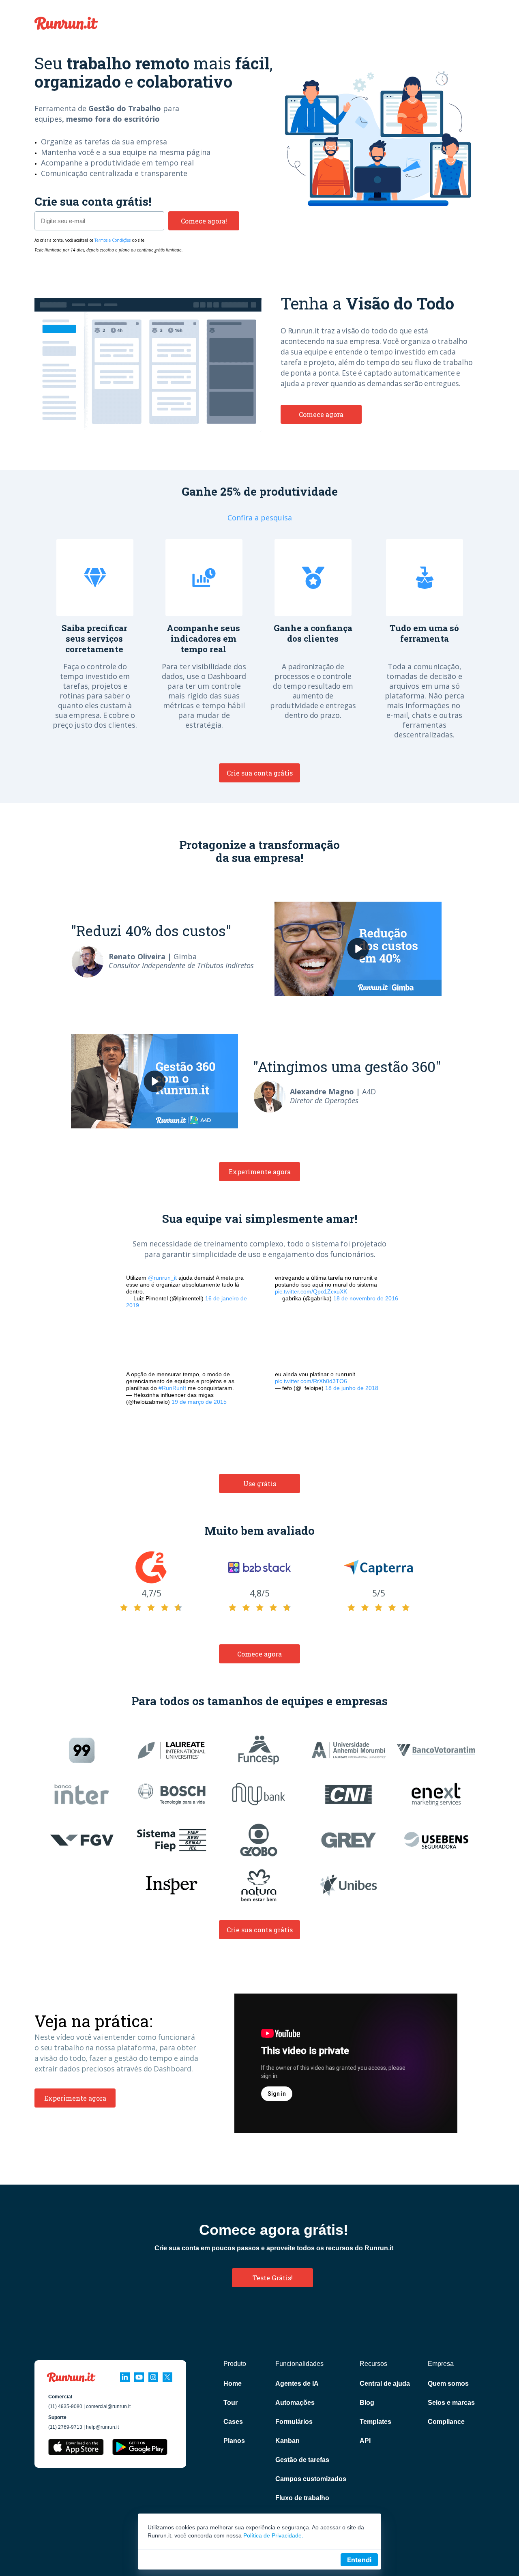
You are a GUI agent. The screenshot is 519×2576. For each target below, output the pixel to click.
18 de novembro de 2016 (366, 1298)
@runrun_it (162, 1278)
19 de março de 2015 (199, 1402)
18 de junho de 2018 (352, 1388)
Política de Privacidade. (273, 2535)
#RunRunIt (172, 1388)
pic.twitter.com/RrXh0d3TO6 (311, 1381)
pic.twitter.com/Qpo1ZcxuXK (311, 1291)
